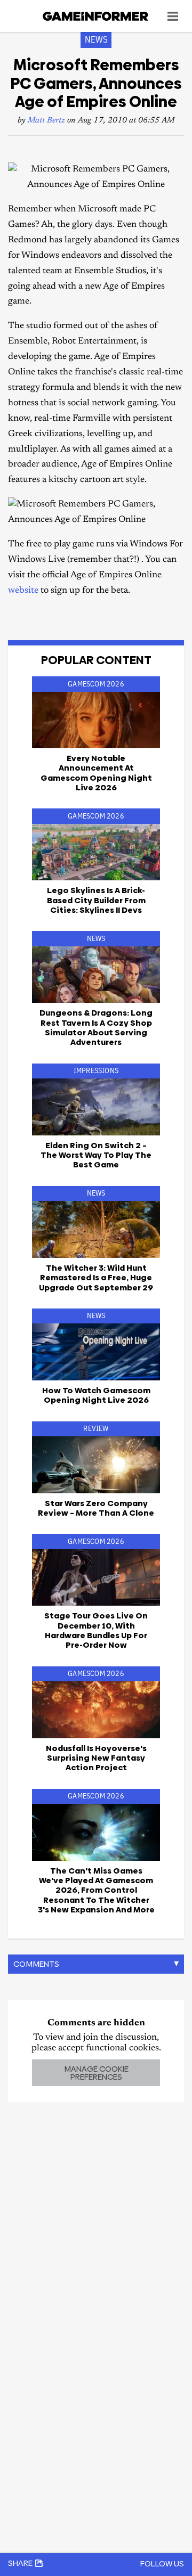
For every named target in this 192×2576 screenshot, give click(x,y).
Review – (96, 1508)
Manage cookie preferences (96, 2073)
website (23, 591)
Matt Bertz (46, 121)
